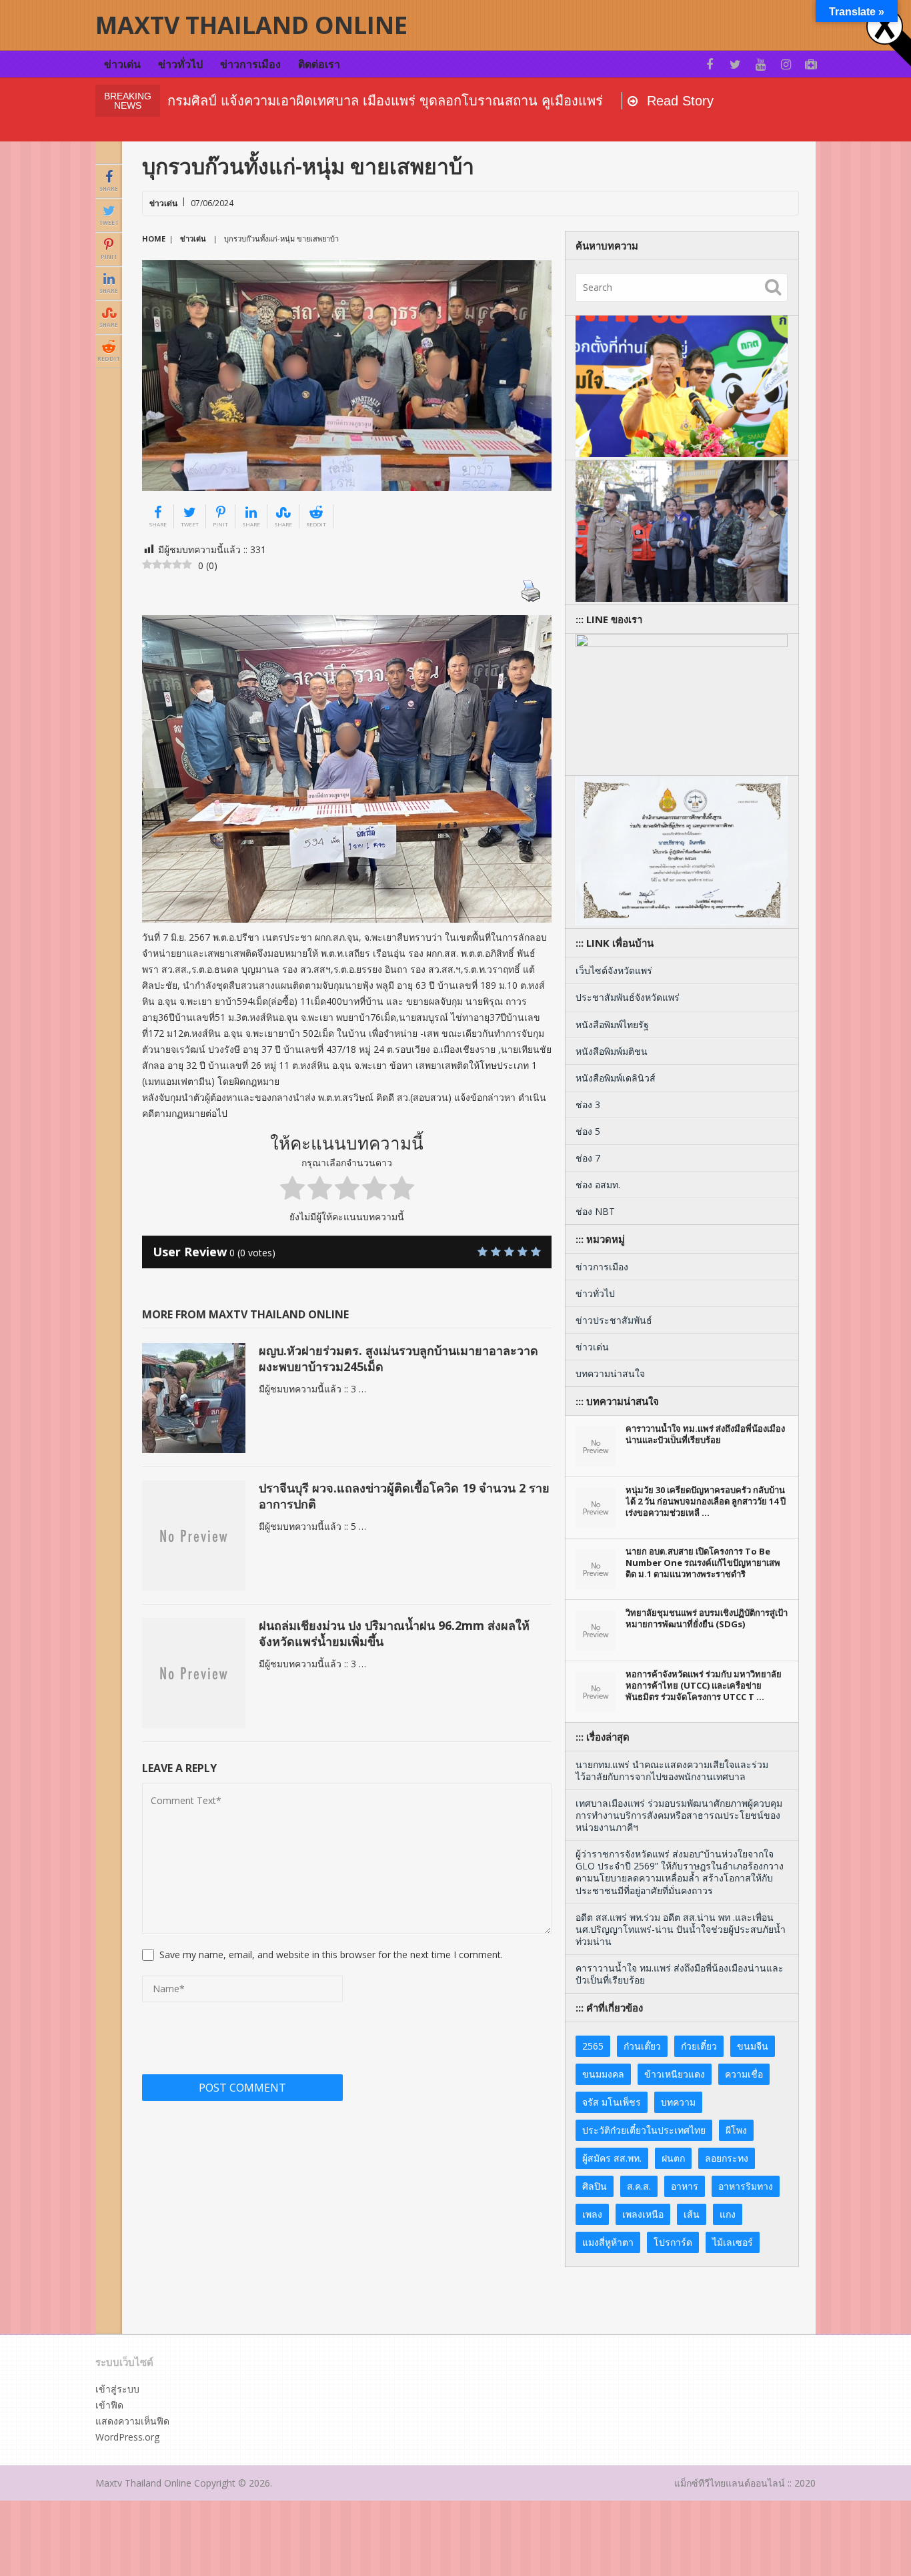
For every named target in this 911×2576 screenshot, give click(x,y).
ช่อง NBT (595, 1211)
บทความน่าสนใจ (610, 1373)
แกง (728, 2214)
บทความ (678, 2102)
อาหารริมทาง (746, 2186)
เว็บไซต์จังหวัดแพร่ (614, 970)
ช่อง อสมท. (598, 1185)
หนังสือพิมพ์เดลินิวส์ (616, 1078)
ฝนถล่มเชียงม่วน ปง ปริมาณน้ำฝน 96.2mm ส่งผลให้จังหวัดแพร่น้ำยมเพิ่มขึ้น (394, 1633)
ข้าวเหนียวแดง (675, 2074)
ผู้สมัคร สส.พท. (612, 2158)
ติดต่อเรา (319, 64)
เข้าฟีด (109, 2405)
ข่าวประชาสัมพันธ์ (614, 1320)
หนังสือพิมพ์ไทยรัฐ (612, 1024)
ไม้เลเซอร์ (733, 2242)
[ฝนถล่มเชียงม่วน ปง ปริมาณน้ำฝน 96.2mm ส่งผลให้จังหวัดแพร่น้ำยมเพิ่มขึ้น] (194, 1673)
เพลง (592, 2214)
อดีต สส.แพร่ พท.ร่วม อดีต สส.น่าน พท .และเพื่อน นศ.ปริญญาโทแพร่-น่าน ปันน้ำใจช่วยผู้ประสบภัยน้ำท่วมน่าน (681, 1929)
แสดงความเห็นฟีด (132, 2421)
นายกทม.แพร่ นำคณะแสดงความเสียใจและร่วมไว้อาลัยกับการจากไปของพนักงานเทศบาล (672, 1770)
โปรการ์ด (673, 2242)
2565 (593, 2046)
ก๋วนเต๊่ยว (642, 2046)
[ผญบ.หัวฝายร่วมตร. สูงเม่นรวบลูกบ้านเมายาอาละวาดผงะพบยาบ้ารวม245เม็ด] (194, 1398)
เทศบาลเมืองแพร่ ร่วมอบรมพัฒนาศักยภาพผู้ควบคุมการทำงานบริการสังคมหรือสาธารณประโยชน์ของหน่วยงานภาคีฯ (679, 1815)
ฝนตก (673, 2158)
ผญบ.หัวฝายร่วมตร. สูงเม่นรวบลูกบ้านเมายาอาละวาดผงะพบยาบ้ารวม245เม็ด (398, 1358)
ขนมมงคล (603, 2074)
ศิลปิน (595, 2186)
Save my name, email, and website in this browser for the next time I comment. (331, 1955)
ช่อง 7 (588, 1158)
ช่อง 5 (588, 1131)
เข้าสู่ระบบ (117, 2389)
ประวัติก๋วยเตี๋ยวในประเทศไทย (644, 2130)
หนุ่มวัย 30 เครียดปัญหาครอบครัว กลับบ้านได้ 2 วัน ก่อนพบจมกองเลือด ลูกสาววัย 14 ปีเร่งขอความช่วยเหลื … (706, 1501)
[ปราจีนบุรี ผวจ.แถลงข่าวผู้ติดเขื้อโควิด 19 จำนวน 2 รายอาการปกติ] (194, 1536)
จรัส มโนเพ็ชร (612, 2102)
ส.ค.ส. (639, 2186)
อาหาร (685, 2186)
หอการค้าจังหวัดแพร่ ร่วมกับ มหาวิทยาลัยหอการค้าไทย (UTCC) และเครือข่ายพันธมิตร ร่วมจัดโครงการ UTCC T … (704, 1685)
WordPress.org (127, 2437)
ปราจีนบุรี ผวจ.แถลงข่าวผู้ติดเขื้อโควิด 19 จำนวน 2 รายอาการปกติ (404, 1495)
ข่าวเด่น (122, 64)
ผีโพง (736, 2130)
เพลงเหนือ (643, 2214)
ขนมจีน (753, 2046)
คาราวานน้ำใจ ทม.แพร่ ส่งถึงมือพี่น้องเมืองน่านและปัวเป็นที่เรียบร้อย (705, 1434)
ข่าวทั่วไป (180, 64)
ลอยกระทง (727, 2158)
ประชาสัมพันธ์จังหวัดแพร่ (628, 997)
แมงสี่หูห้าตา (608, 2242)
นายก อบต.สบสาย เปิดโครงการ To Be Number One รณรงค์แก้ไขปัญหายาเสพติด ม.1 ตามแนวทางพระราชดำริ (703, 1563)
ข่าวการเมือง (250, 64)
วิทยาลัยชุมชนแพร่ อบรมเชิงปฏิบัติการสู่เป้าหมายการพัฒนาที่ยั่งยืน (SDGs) (707, 1619)
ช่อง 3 (588, 1105)
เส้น (692, 2214)
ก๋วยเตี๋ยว (699, 2046)
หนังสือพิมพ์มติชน (612, 1051)
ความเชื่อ (744, 2074)
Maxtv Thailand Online (251, 25)
